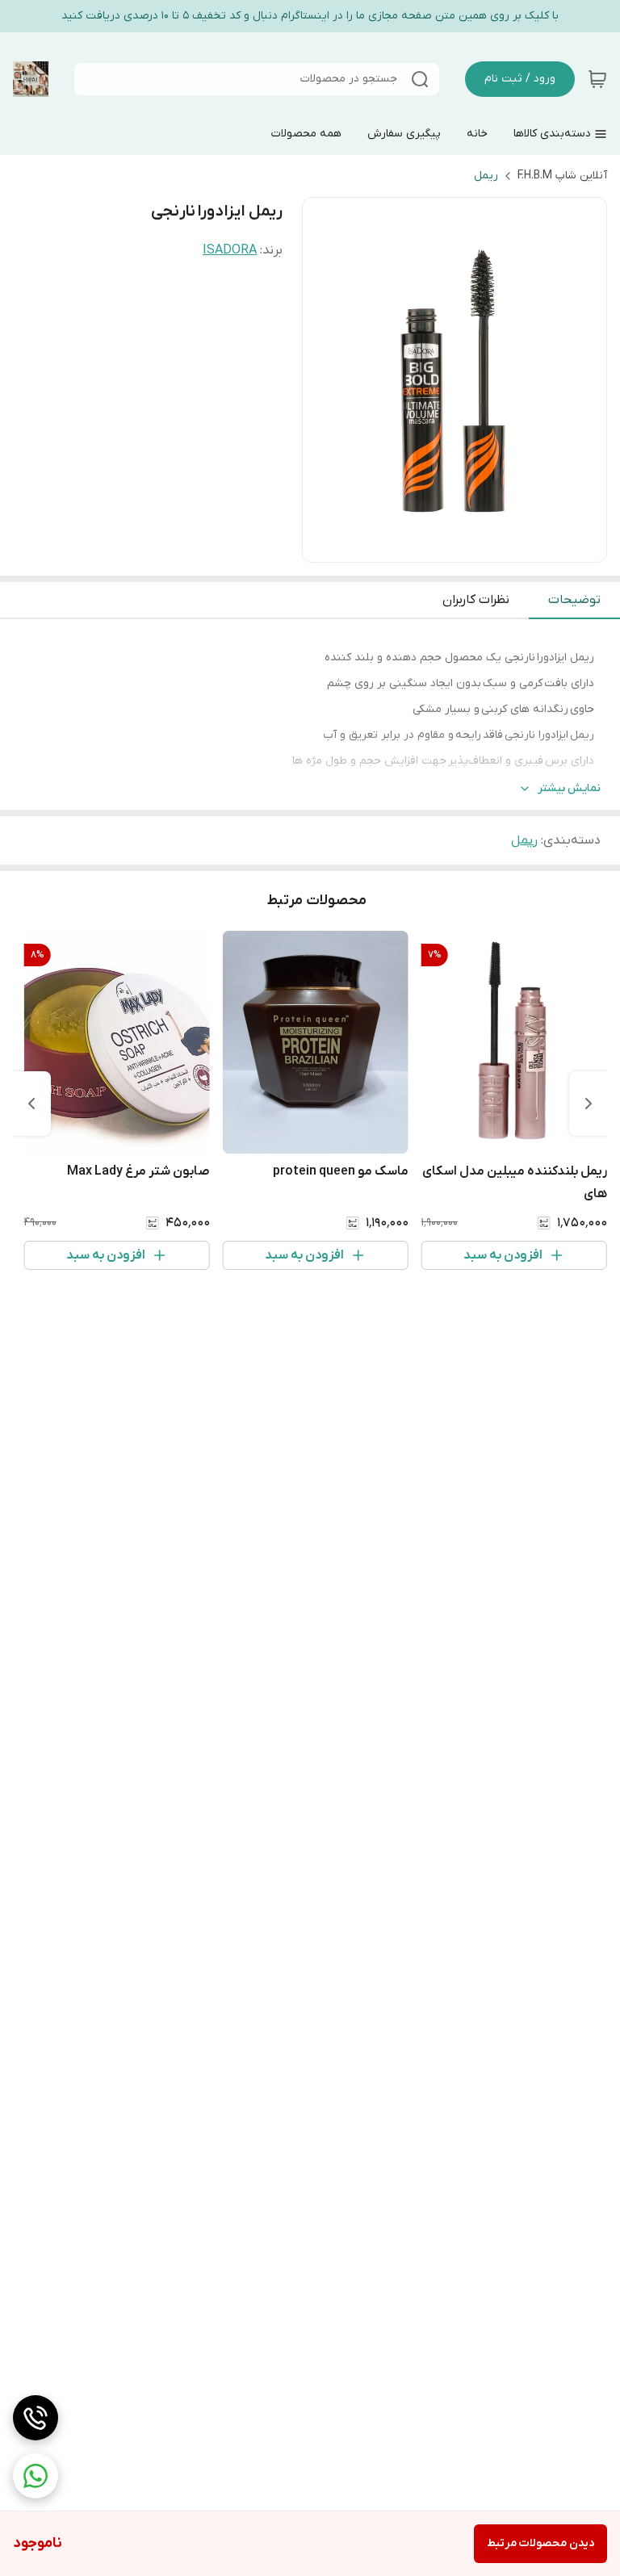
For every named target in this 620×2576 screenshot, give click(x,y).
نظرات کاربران (476, 600)
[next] (31, 1104)
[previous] (589, 1104)
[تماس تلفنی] (36, 2418)
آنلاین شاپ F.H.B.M (562, 176)
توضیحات (574, 600)
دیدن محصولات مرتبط (540, 2543)
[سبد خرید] (597, 79)
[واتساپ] (36, 2476)
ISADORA (230, 250)
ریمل (486, 176)
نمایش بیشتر (569, 788)
